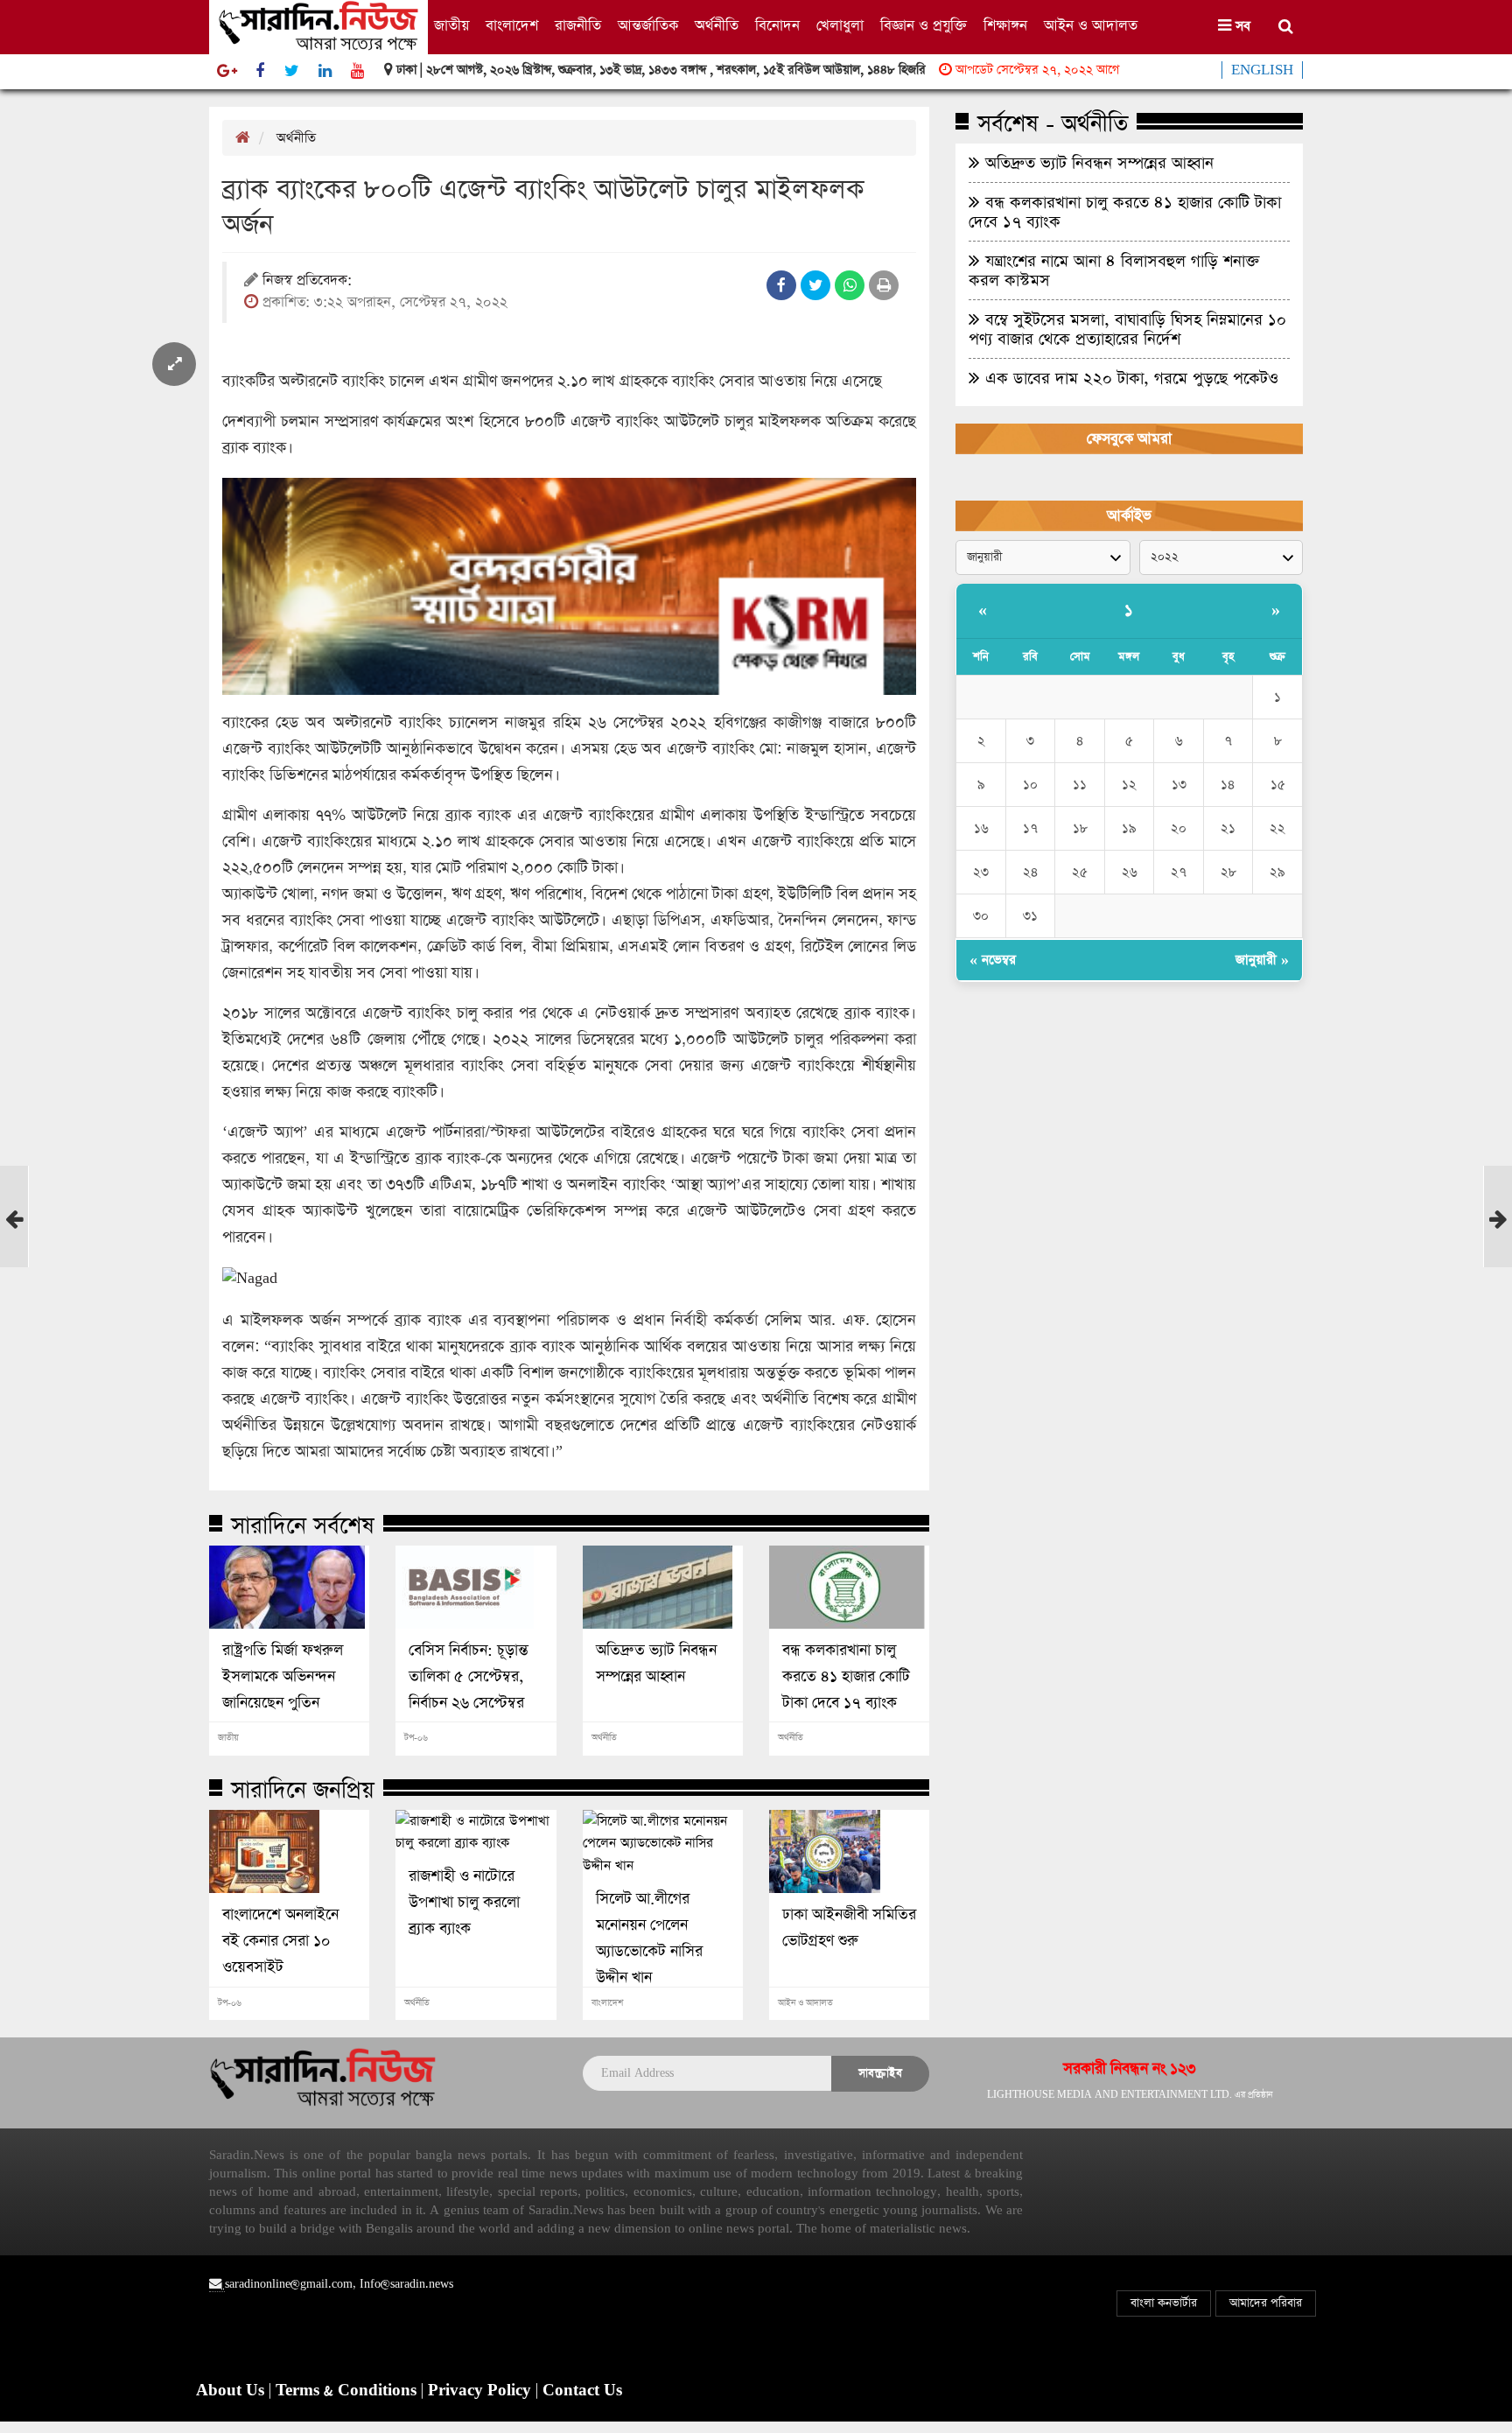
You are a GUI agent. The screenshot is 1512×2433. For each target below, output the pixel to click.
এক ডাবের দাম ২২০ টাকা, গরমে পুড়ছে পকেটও (1129, 378)
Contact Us (582, 2391)
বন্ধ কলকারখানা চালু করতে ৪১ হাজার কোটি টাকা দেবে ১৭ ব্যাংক (846, 1677)
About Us (232, 2391)
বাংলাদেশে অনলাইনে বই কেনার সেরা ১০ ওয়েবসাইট (280, 1941)
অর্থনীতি (717, 26)
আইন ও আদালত (1091, 26)
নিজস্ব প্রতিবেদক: (307, 281)
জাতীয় (451, 26)
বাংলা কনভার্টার (1164, 2303)
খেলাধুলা (840, 26)
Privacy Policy (482, 2391)
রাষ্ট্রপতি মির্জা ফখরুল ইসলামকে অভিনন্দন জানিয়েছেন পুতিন (283, 1677)
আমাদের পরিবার (1266, 2303)
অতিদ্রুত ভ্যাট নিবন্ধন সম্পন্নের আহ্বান (656, 1664)
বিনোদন (777, 26)
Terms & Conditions (348, 2391)
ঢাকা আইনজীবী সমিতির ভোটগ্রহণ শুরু (849, 1928)
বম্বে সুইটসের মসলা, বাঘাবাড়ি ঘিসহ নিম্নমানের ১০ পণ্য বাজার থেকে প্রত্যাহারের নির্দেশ (1127, 329)
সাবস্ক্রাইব (880, 2073)
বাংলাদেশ (512, 26)
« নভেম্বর (993, 960)
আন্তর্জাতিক (648, 26)
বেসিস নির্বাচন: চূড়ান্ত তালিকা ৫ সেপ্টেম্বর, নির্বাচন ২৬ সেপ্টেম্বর (469, 1677)
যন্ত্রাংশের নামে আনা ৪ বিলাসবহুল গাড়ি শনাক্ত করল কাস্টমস (1114, 270)
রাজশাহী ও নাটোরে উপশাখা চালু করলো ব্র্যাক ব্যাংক (464, 1903)
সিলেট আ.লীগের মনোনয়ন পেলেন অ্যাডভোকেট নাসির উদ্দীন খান (649, 1939)
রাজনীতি (578, 26)
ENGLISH (1262, 70)
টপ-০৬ (416, 1738)
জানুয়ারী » (1262, 960)
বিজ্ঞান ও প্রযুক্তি (924, 26)
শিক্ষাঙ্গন (1005, 26)
